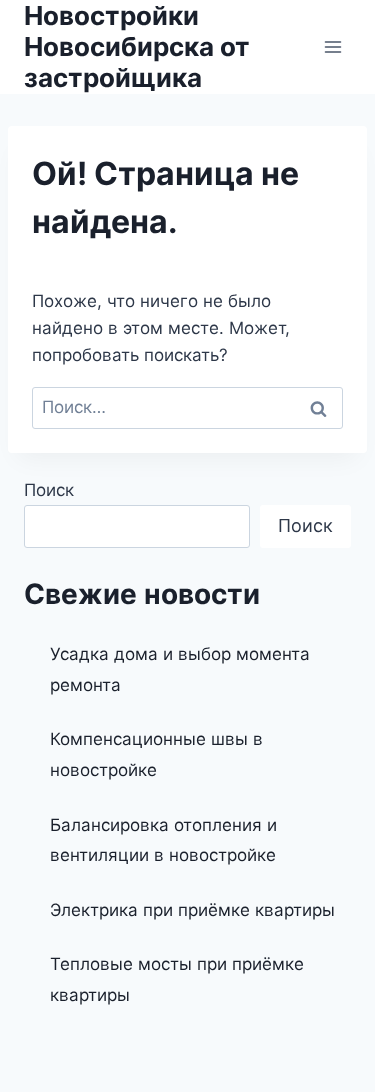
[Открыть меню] (332, 46)
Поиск (49, 490)
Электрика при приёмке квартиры (192, 910)
